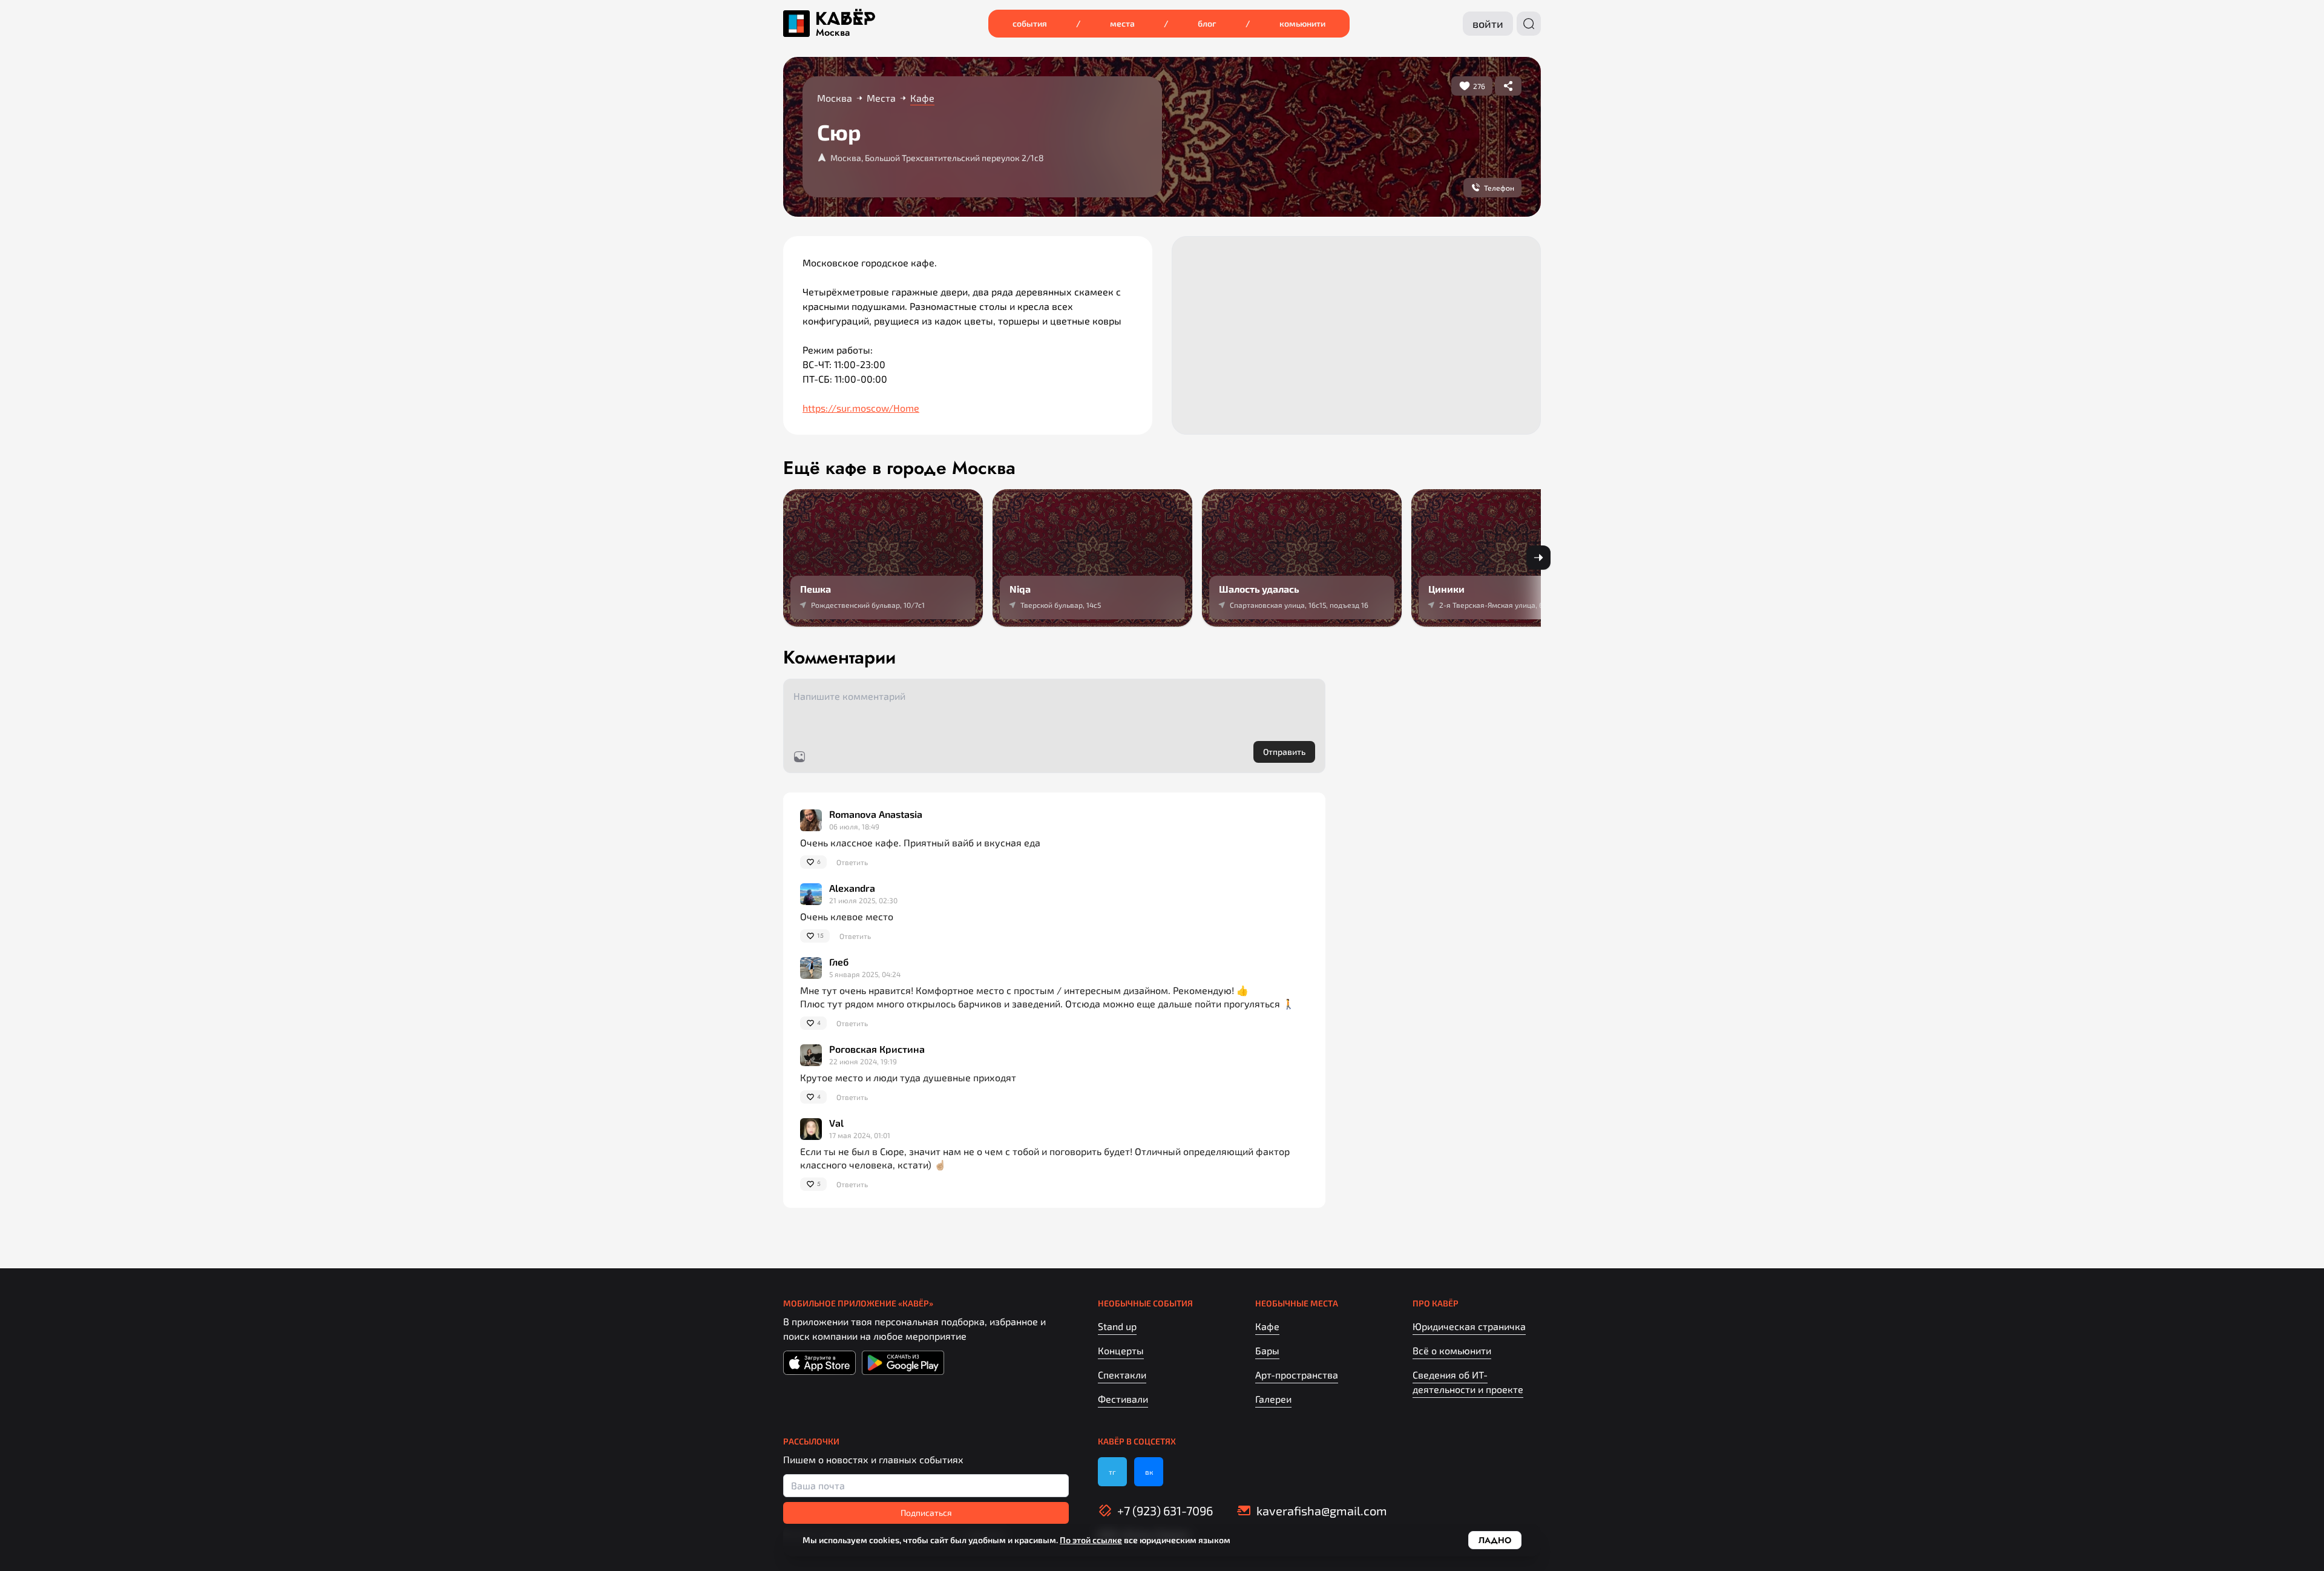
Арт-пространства (1297, 1375)
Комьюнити (1302, 23)
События (1030, 23)
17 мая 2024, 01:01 (860, 1135)
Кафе (1267, 1326)
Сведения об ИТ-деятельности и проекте (1468, 1382)
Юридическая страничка (1469, 1326)
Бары (1267, 1350)
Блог (1207, 23)
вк (1149, 1472)
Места (1122, 23)
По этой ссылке (1091, 1540)
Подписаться (926, 1513)
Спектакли (1122, 1375)
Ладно (1495, 1540)
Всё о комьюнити (1452, 1350)
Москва (833, 33)
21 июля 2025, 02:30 (863, 900)
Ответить (852, 862)
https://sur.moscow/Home (861, 408)
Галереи (1273, 1399)
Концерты (1121, 1350)
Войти (1488, 24)
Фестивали (1123, 1399)
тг (1112, 1472)
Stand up (1117, 1326)
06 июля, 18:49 (854, 826)
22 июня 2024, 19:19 (863, 1061)
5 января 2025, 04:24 (865, 974)
